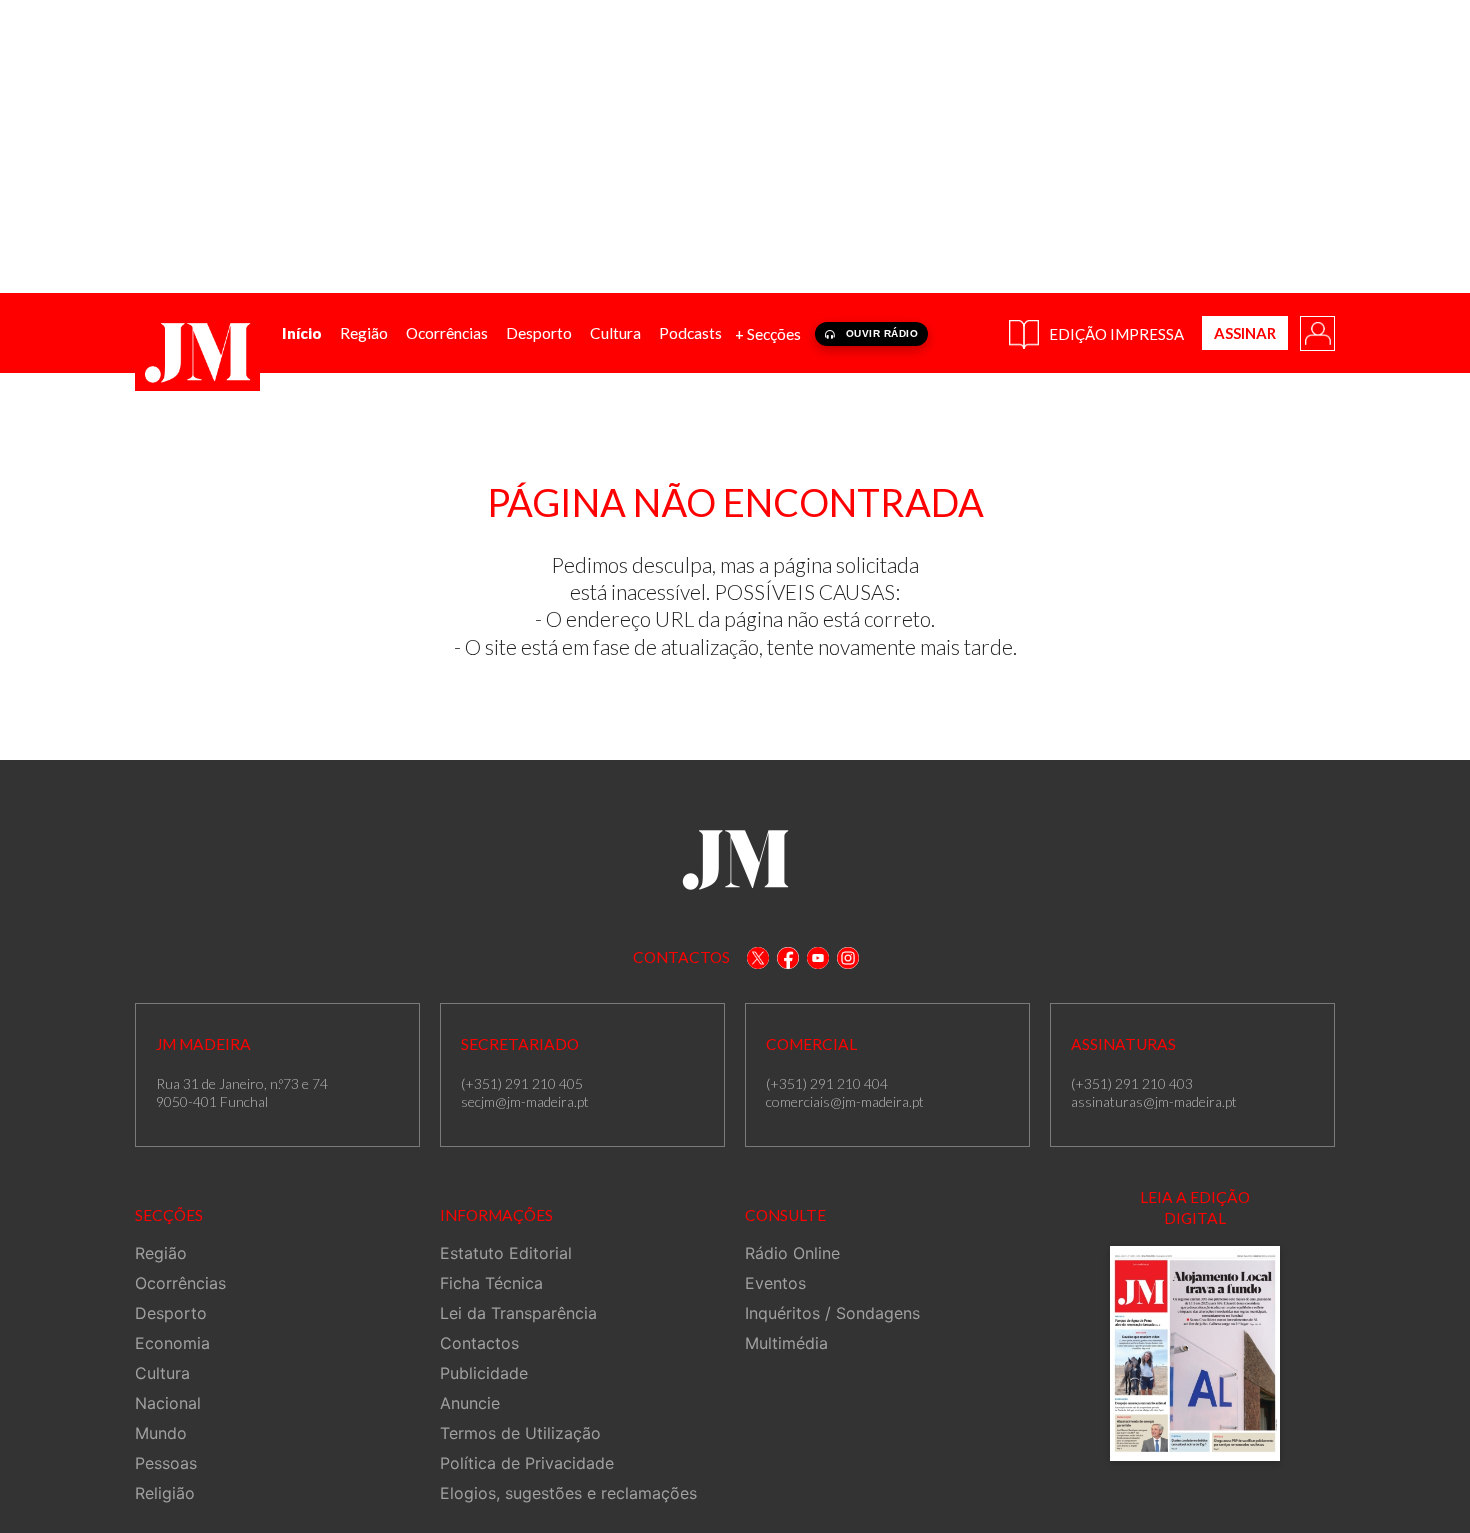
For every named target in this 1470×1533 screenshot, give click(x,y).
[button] (1316, 332)
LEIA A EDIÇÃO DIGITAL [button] (1195, 1207)
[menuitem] (302, 333)
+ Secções (768, 334)
